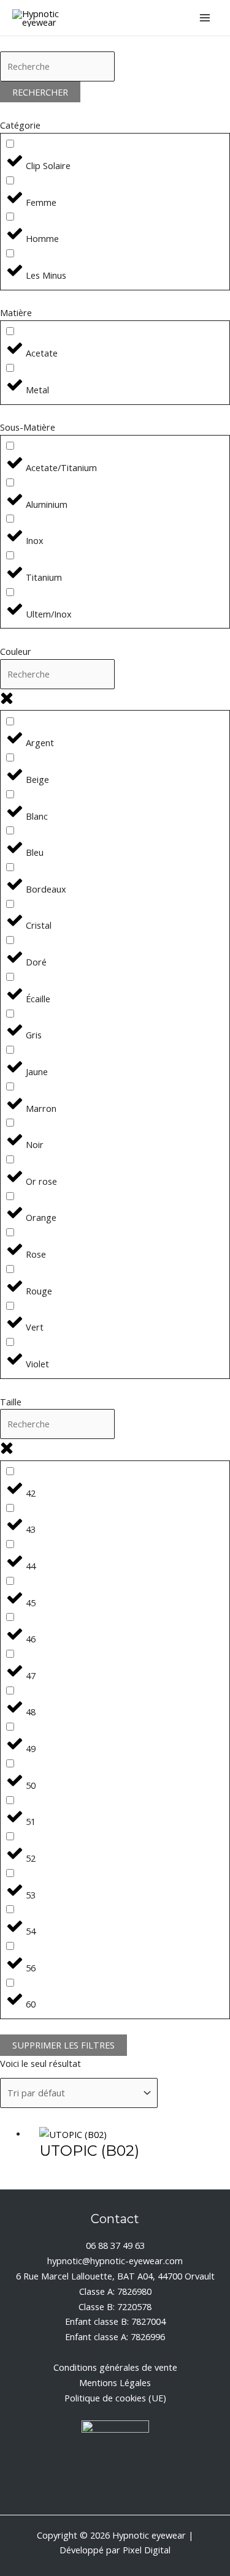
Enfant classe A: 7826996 (115, 2336)
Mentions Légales (115, 2382)
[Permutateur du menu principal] (205, 18)
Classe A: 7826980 (115, 2291)
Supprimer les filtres (63, 2045)
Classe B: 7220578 (115, 2306)
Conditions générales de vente (115, 2367)
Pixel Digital (147, 2550)
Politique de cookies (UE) (115, 2398)
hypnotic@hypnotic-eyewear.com (115, 2261)
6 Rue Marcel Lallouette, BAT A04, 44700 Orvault (115, 2276)
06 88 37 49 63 (115, 2245)
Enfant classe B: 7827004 (115, 2321)
